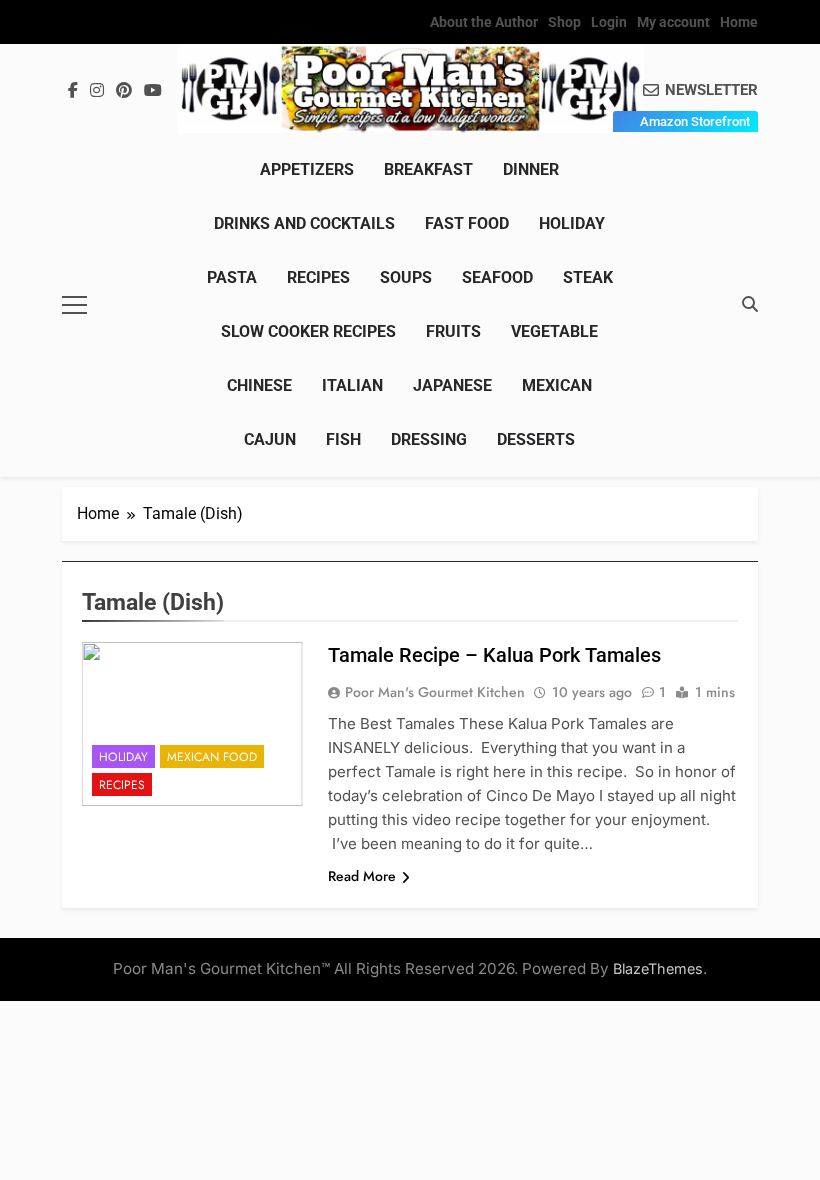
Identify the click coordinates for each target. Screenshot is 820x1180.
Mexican (557, 385)
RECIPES (318, 277)
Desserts (536, 439)
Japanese (452, 385)
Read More (362, 876)
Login (609, 22)
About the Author (484, 22)
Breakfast (428, 169)
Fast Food (467, 223)
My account (673, 22)
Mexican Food (212, 757)
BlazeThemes (658, 968)
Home (739, 22)
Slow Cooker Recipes (308, 331)
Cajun (270, 439)
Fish (343, 439)
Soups (406, 277)
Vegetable (554, 331)
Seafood (497, 277)
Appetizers (307, 169)
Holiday (572, 223)
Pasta (232, 277)
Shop (564, 22)
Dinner (531, 169)
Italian (352, 385)
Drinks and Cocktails (304, 223)
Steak (588, 277)
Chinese (259, 385)
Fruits (453, 331)
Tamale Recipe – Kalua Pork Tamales (494, 655)
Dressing (429, 439)
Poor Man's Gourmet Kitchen (435, 692)
